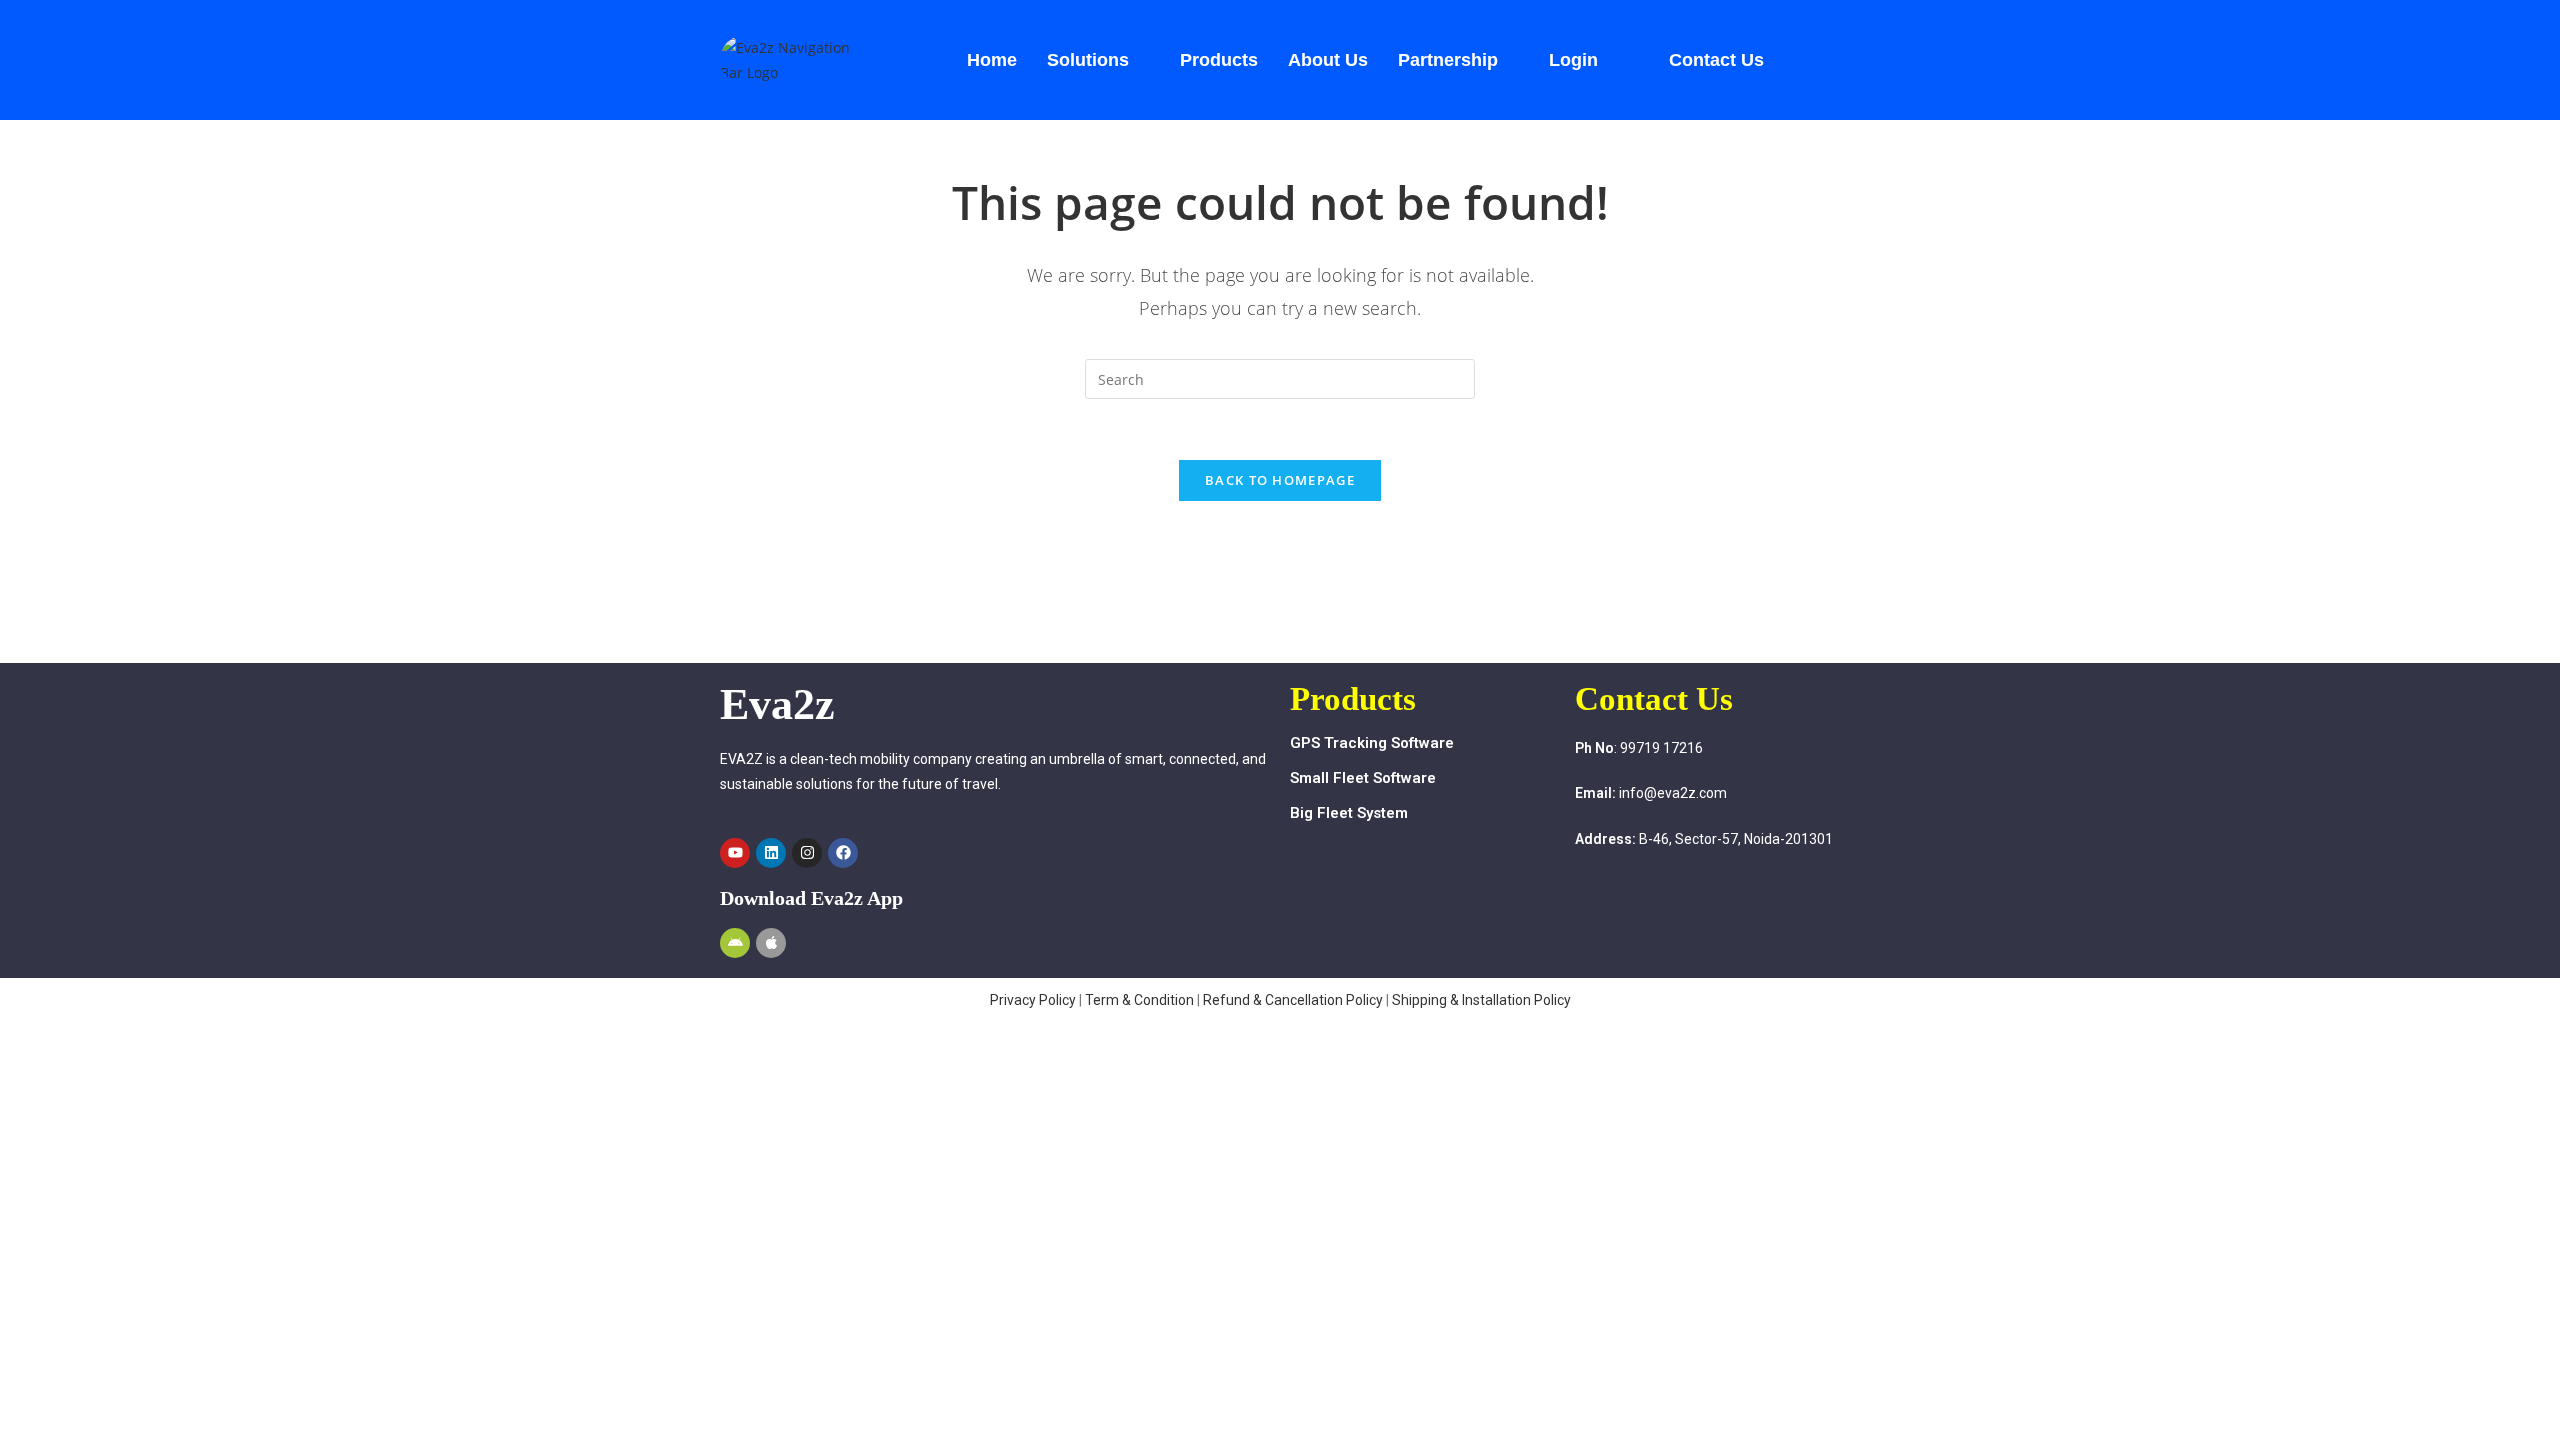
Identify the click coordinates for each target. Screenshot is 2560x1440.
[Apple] (771, 943)
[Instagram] (807, 853)
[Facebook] (843, 853)
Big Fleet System (1349, 813)
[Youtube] (735, 853)
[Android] (735, 943)
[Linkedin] (771, 853)
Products (1219, 60)
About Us (1328, 60)
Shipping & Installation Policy (1481, 1000)
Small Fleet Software (1363, 778)
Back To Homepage (1280, 480)
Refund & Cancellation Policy (1294, 1000)
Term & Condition (1139, 1000)
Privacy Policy (1033, 1000)
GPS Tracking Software (1372, 743)
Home (992, 60)
